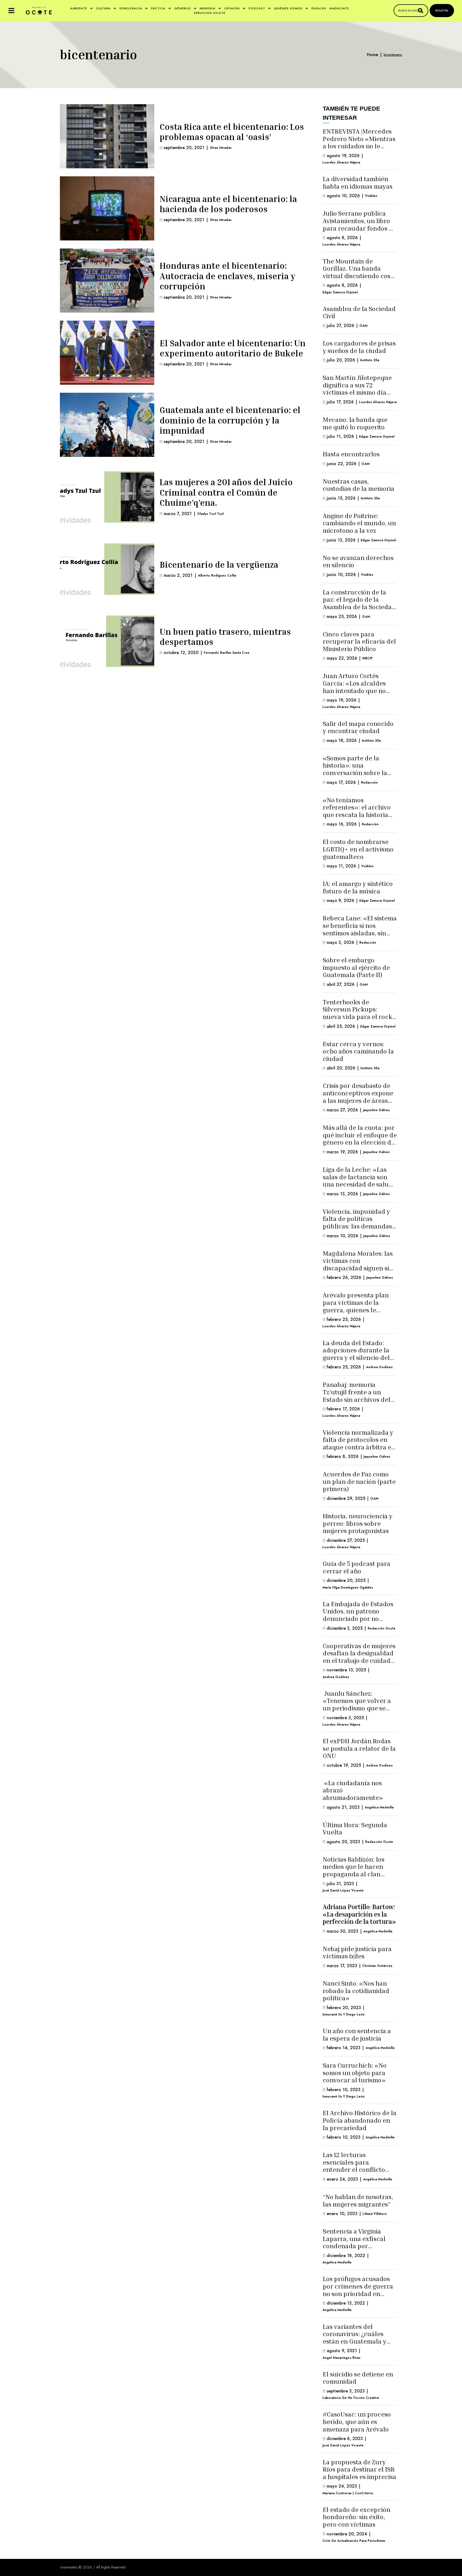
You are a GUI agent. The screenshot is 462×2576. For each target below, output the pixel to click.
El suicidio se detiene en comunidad (358, 2378)
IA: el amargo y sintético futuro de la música (358, 887)
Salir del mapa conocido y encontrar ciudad (358, 727)
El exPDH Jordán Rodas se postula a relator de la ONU (359, 1748)
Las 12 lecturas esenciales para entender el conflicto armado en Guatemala (355, 2166)
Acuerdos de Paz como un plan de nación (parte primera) (359, 1481)
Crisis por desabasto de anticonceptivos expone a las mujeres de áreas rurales (358, 1097)
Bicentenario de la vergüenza (219, 565)
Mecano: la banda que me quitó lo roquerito (355, 423)
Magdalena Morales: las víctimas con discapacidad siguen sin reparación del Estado (358, 1264)
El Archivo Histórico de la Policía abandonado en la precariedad (360, 2120)
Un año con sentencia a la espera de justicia (357, 2034)
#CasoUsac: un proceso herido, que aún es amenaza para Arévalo (357, 2421)
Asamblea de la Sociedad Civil (359, 312)
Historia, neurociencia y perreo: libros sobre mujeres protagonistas (358, 1523)
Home (372, 55)
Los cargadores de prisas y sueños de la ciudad (359, 347)
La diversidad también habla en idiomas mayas (358, 182)
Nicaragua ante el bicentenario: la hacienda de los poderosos (228, 204)
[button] (11, 11)
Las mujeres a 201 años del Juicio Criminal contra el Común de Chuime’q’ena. (226, 492)
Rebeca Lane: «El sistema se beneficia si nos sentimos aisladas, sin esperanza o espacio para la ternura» (360, 933)
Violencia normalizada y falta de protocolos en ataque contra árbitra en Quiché (359, 1443)
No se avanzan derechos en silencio (358, 561)
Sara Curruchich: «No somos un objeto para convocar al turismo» (355, 2073)
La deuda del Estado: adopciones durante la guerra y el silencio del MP (356, 1354)
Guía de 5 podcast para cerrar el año (357, 1567)
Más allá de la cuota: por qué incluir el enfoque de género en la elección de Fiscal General (360, 1139)
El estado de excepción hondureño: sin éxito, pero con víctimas (357, 2517)
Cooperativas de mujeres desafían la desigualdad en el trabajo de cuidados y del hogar (360, 1657)
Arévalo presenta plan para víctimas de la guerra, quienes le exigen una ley (356, 1306)
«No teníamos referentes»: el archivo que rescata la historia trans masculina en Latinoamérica (357, 815)
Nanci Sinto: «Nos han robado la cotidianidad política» (356, 1991)
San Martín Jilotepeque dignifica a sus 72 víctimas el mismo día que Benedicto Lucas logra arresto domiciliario (357, 396)
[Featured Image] (107, 136)
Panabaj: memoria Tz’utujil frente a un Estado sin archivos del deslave (357, 1396)
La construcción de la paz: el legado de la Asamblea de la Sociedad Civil (359, 603)
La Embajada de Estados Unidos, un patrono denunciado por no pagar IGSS (358, 1615)
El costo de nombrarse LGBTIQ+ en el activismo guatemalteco (358, 849)
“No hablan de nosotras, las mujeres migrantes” (358, 2200)
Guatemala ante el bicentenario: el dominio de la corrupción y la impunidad (230, 420)
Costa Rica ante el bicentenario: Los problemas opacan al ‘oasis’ (232, 132)
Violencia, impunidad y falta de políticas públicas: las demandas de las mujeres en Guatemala (357, 1226)
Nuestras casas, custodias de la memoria (359, 485)
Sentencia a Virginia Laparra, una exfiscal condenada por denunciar (354, 2242)
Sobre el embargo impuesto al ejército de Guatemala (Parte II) (356, 967)
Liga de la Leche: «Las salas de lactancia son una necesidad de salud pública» (358, 1180)
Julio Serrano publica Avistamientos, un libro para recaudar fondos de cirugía (359, 224)
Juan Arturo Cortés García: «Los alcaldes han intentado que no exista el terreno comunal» (354, 690)
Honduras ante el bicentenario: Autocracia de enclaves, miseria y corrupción (228, 276)
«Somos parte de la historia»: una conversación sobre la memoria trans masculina (355, 773)
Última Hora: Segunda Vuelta (355, 1828)
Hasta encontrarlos (351, 454)
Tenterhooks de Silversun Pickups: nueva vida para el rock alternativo (357, 1013)
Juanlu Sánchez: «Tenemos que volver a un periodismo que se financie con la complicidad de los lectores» (357, 1712)
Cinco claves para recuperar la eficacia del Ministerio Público (359, 641)
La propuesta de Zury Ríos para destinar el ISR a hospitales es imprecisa (359, 2469)
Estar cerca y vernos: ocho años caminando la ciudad (358, 1051)
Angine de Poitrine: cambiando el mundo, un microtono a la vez (359, 523)
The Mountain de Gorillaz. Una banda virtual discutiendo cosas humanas (360, 272)
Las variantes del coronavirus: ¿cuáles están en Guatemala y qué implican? (355, 2338)
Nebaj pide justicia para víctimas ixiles (357, 1952)
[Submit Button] (421, 11)
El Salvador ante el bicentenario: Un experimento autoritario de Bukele (233, 348)
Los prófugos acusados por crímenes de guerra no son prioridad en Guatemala (358, 2290)
